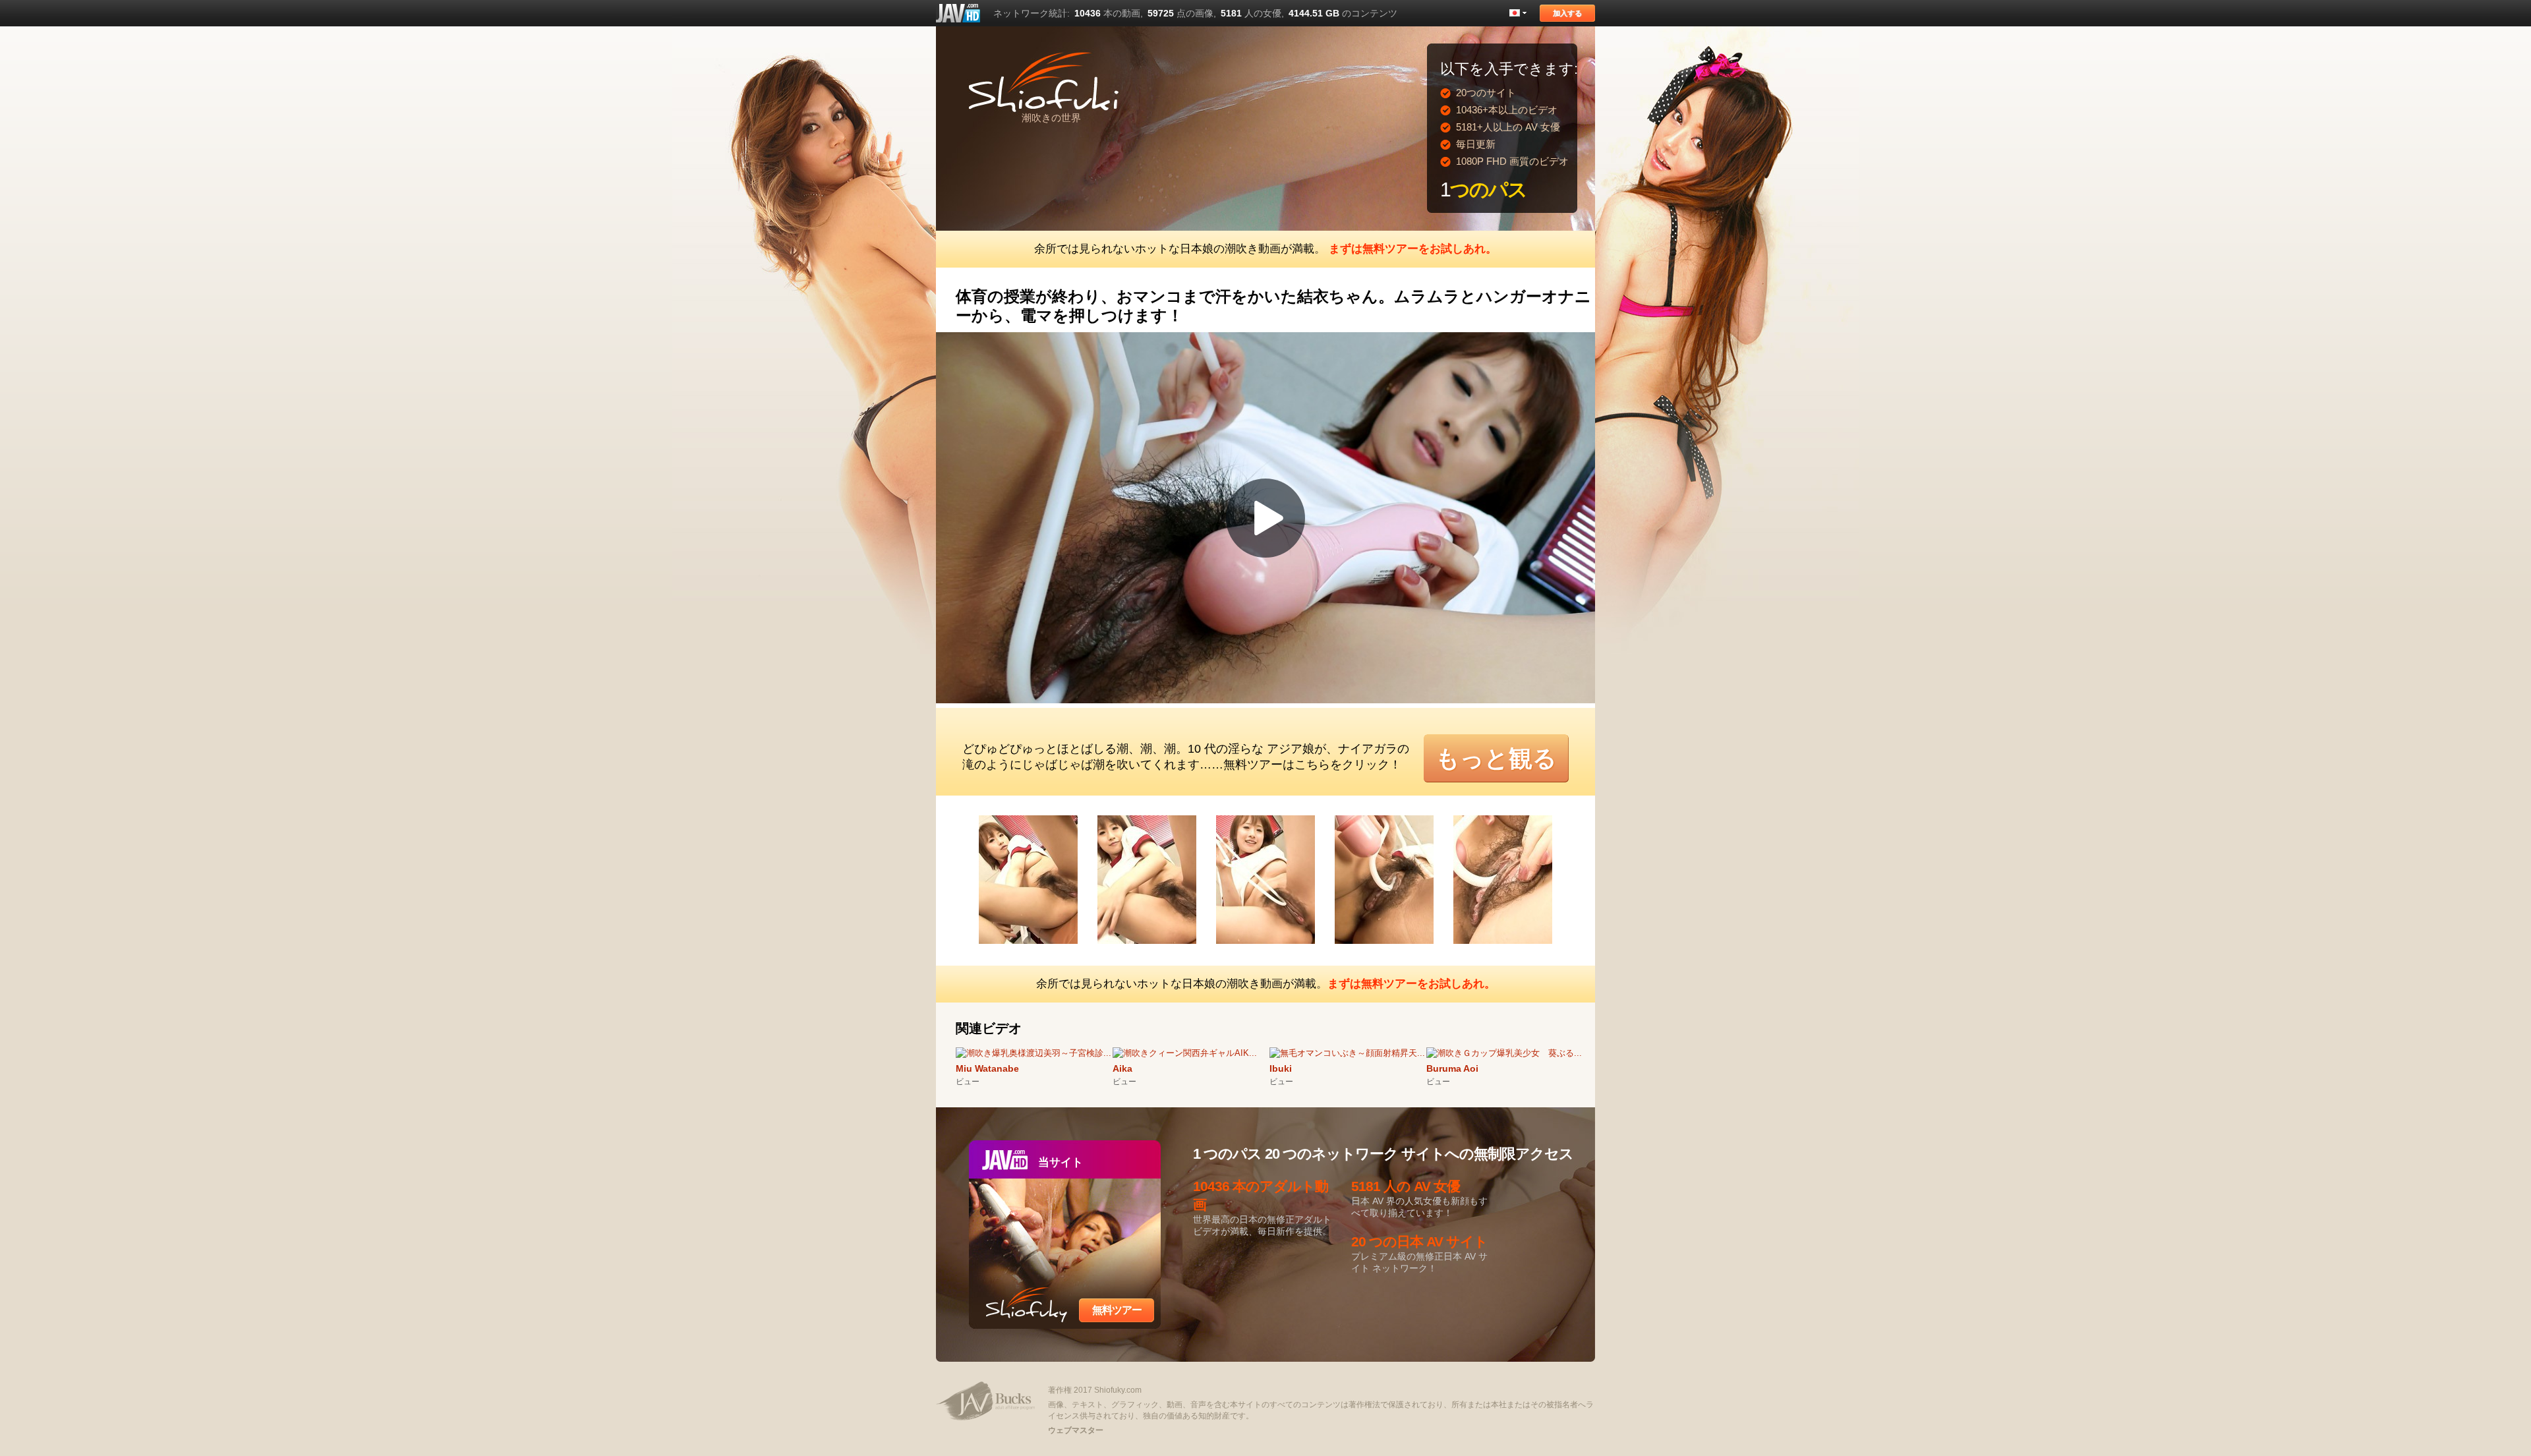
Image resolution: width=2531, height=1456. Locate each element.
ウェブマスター (1076, 1430)
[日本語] (1518, 13)
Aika (1122, 1068)
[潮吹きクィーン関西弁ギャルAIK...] (1185, 1053)
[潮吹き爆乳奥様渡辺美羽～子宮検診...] (1033, 1053)
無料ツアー (1117, 1310)
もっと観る (1496, 758)
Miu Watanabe (987, 1068)
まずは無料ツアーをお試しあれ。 (1413, 249)
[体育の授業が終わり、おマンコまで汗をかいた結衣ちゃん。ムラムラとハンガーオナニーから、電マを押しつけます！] (1038, 946)
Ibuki (1281, 1068)
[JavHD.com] (958, 13)
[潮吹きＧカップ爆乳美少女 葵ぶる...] (1504, 1053)
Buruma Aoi (1452, 1068)
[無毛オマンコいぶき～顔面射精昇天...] (1347, 1053)
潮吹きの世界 (1051, 118)
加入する (1567, 13)
